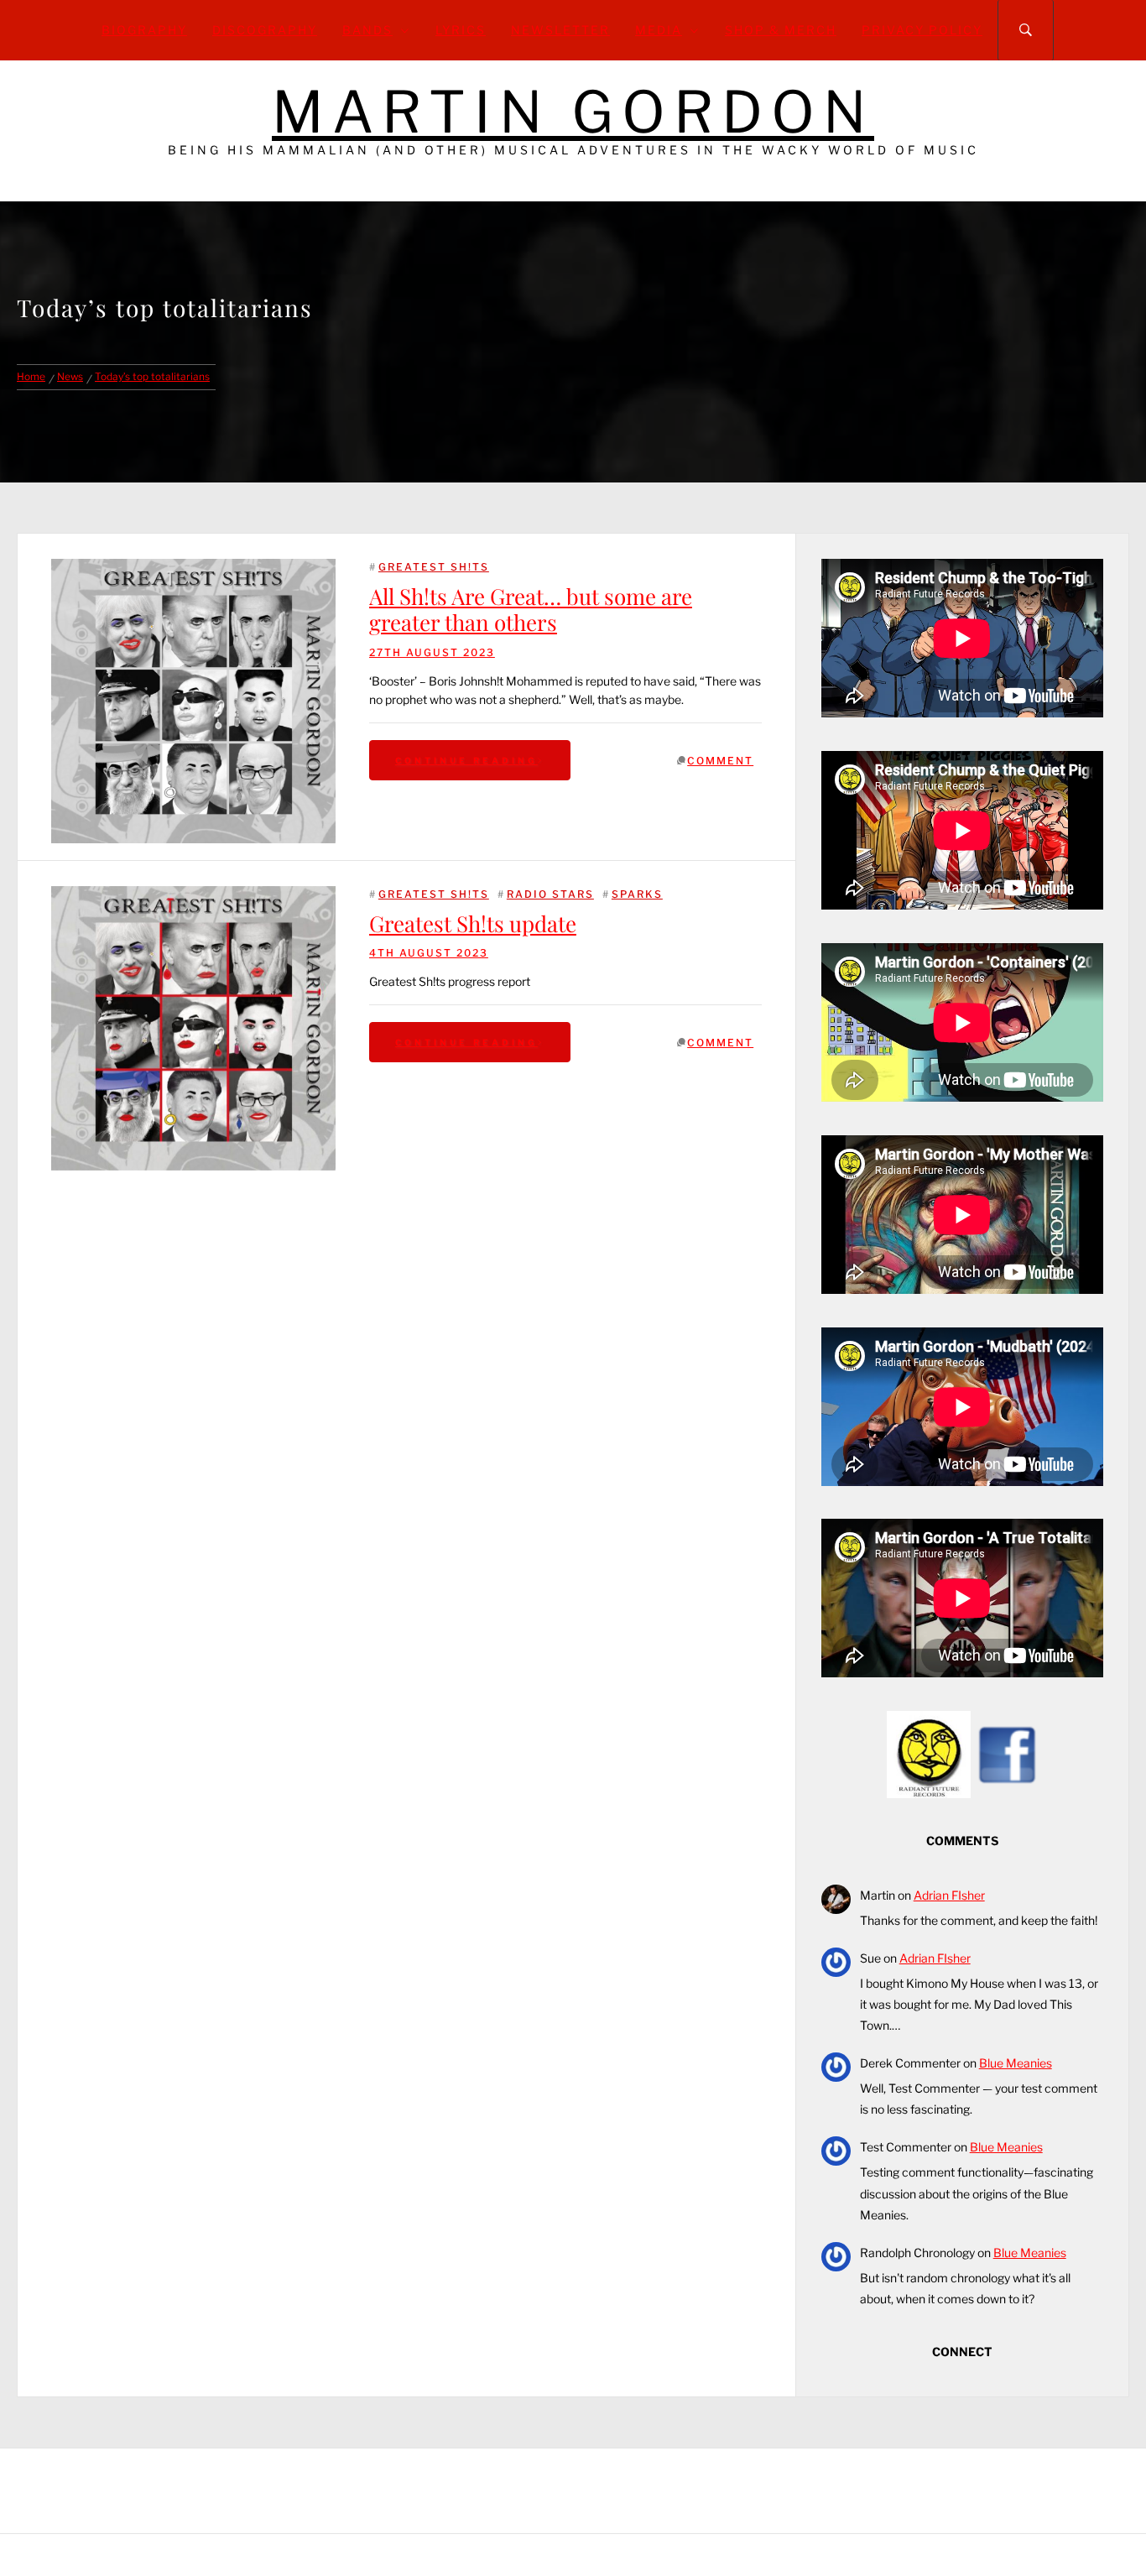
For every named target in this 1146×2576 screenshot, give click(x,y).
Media (659, 30)
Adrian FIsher (949, 1895)
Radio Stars (550, 894)
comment (720, 761)
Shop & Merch (781, 30)
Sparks (637, 894)
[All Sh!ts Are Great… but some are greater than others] (193, 701)
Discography (265, 30)
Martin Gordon (573, 112)
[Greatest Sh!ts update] (193, 895)
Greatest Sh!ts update (473, 923)
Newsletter (560, 30)
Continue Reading (466, 760)
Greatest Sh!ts (434, 567)
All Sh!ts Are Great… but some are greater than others (531, 609)
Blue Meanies (1016, 2063)
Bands (367, 30)
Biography (144, 30)
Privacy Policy (922, 30)
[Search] (1026, 30)
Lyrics (461, 30)
